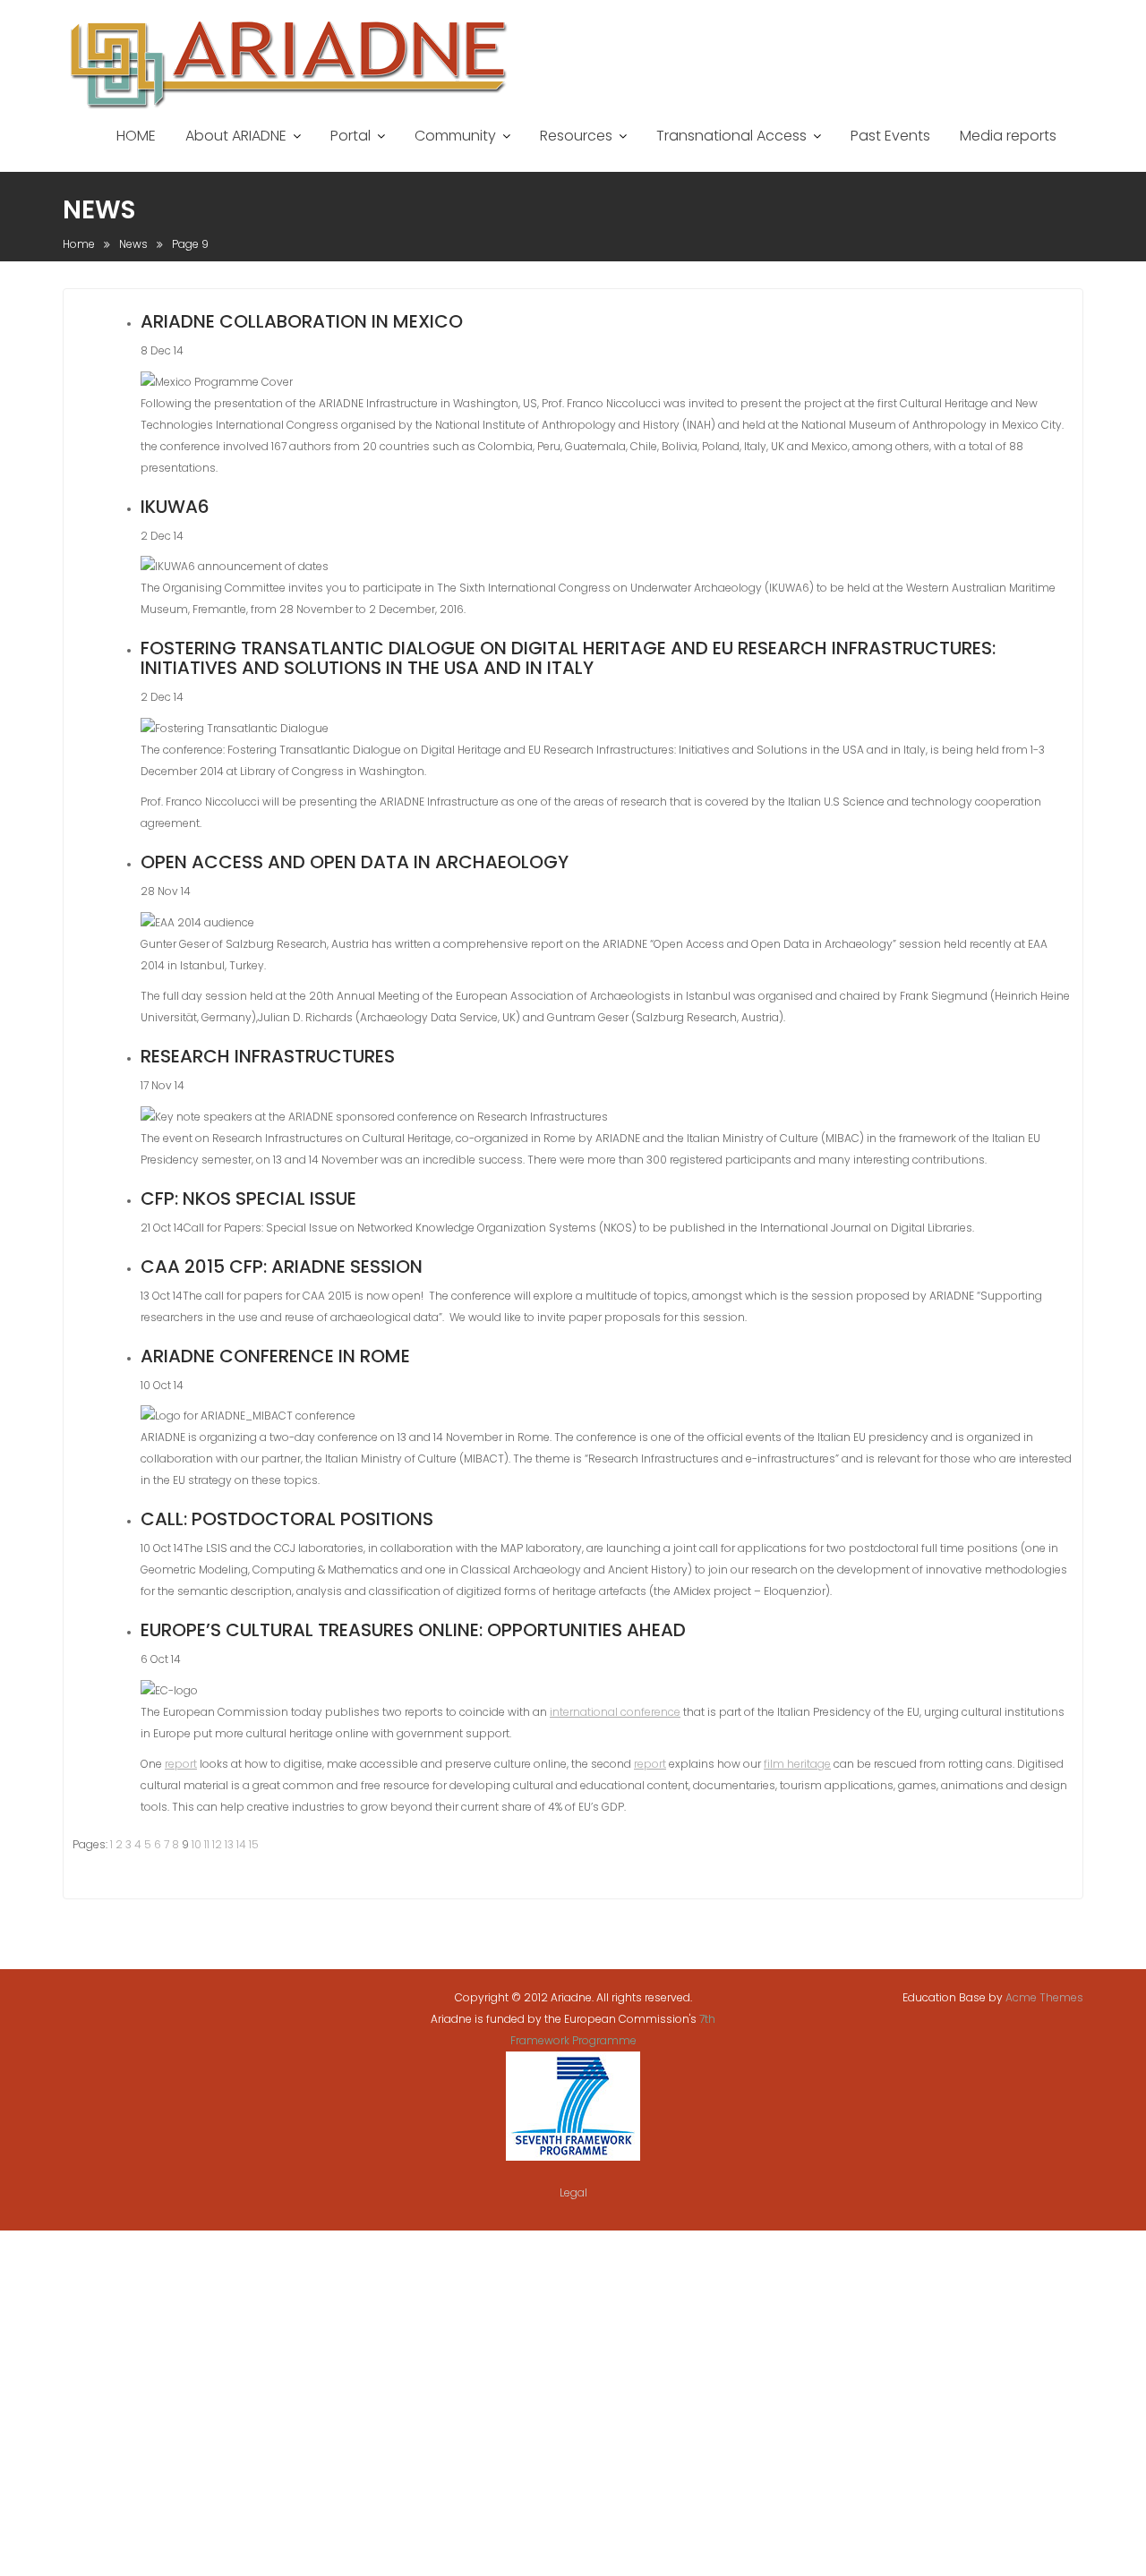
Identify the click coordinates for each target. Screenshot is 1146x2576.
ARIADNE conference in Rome (275, 1356)
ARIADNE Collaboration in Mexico (302, 321)
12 (217, 1844)
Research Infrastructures (268, 1056)
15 (254, 1844)
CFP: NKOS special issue (248, 1198)
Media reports (1008, 136)
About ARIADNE (236, 136)
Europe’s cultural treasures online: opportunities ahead (413, 1630)
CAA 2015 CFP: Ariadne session (282, 1267)
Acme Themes (1044, 1997)
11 (207, 1844)
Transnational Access (731, 136)
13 (229, 1844)
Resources (576, 136)
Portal (351, 136)
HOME (136, 136)
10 (197, 1844)
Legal (573, 2192)
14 (241, 1844)
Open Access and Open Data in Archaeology (355, 862)
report (181, 1764)
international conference (615, 1712)
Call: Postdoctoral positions (287, 1519)
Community (455, 136)
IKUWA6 (175, 507)
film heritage (797, 1764)
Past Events (890, 136)
